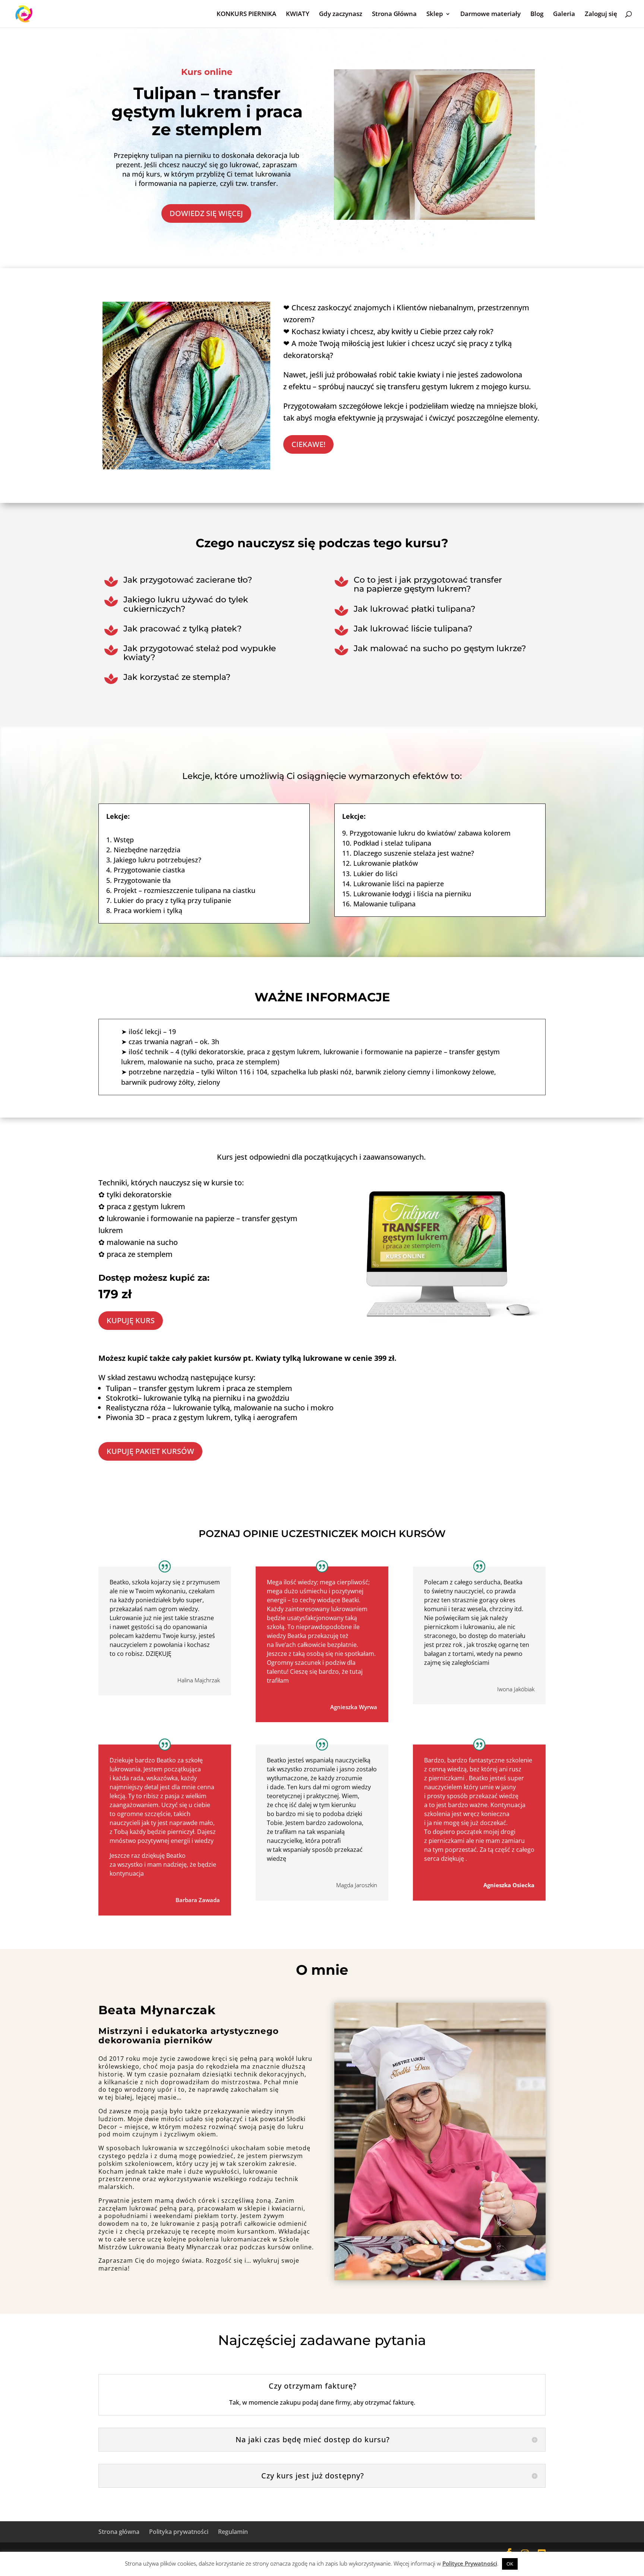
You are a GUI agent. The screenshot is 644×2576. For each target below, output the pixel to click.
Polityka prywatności (179, 2532)
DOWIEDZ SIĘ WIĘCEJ (206, 213)
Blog (537, 15)
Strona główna (119, 2532)
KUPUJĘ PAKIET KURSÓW (150, 1451)
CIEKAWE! (308, 444)
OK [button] (510, 2564)
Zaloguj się (601, 15)
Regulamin (233, 2532)
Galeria (564, 15)
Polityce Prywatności (470, 2563)
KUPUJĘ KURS (131, 1320)
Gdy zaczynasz (341, 15)
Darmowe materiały (490, 15)
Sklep (435, 15)
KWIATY (298, 15)
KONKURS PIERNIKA (246, 15)
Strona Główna (394, 15)
